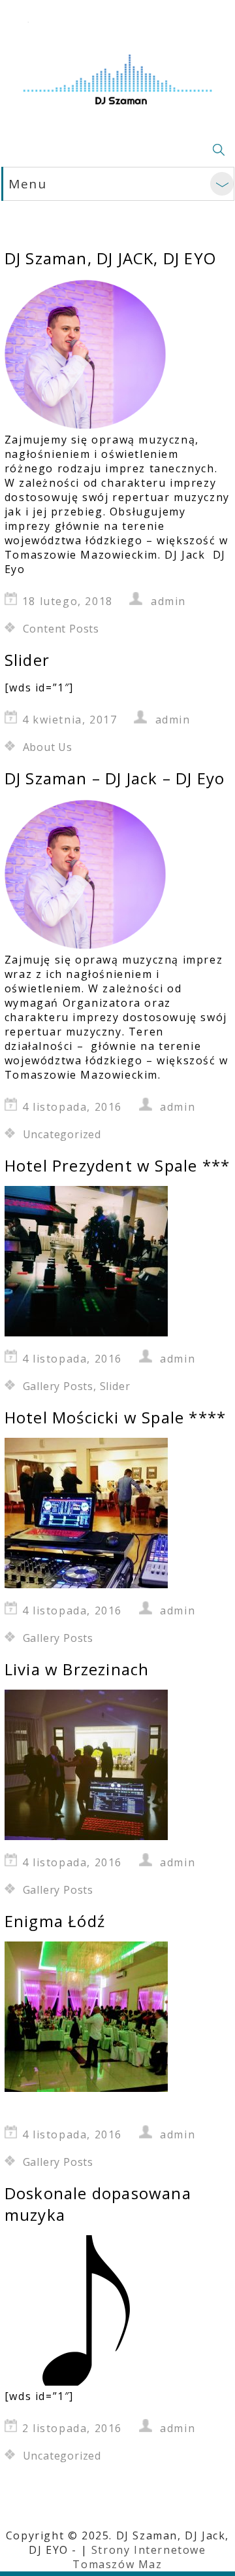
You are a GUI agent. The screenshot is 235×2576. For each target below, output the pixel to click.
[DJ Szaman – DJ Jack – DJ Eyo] (86, 945)
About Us (48, 747)
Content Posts (61, 629)
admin (168, 601)
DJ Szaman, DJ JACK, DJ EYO (110, 258)
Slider (27, 660)
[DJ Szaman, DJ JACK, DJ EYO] (86, 425)
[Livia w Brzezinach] (86, 1836)
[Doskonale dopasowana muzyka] (86, 2382)
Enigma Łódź (55, 1921)
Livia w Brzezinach (77, 1669)
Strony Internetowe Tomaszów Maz (139, 2557)
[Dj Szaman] (117, 72)
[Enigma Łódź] (86, 2088)
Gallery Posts (58, 1386)
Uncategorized (62, 1134)
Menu (27, 184)
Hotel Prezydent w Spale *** (117, 1165)
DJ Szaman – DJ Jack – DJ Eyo (115, 778)
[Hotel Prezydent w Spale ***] (86, 1332)
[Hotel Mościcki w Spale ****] (86, 1584)
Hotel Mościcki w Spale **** (115, 1417)
